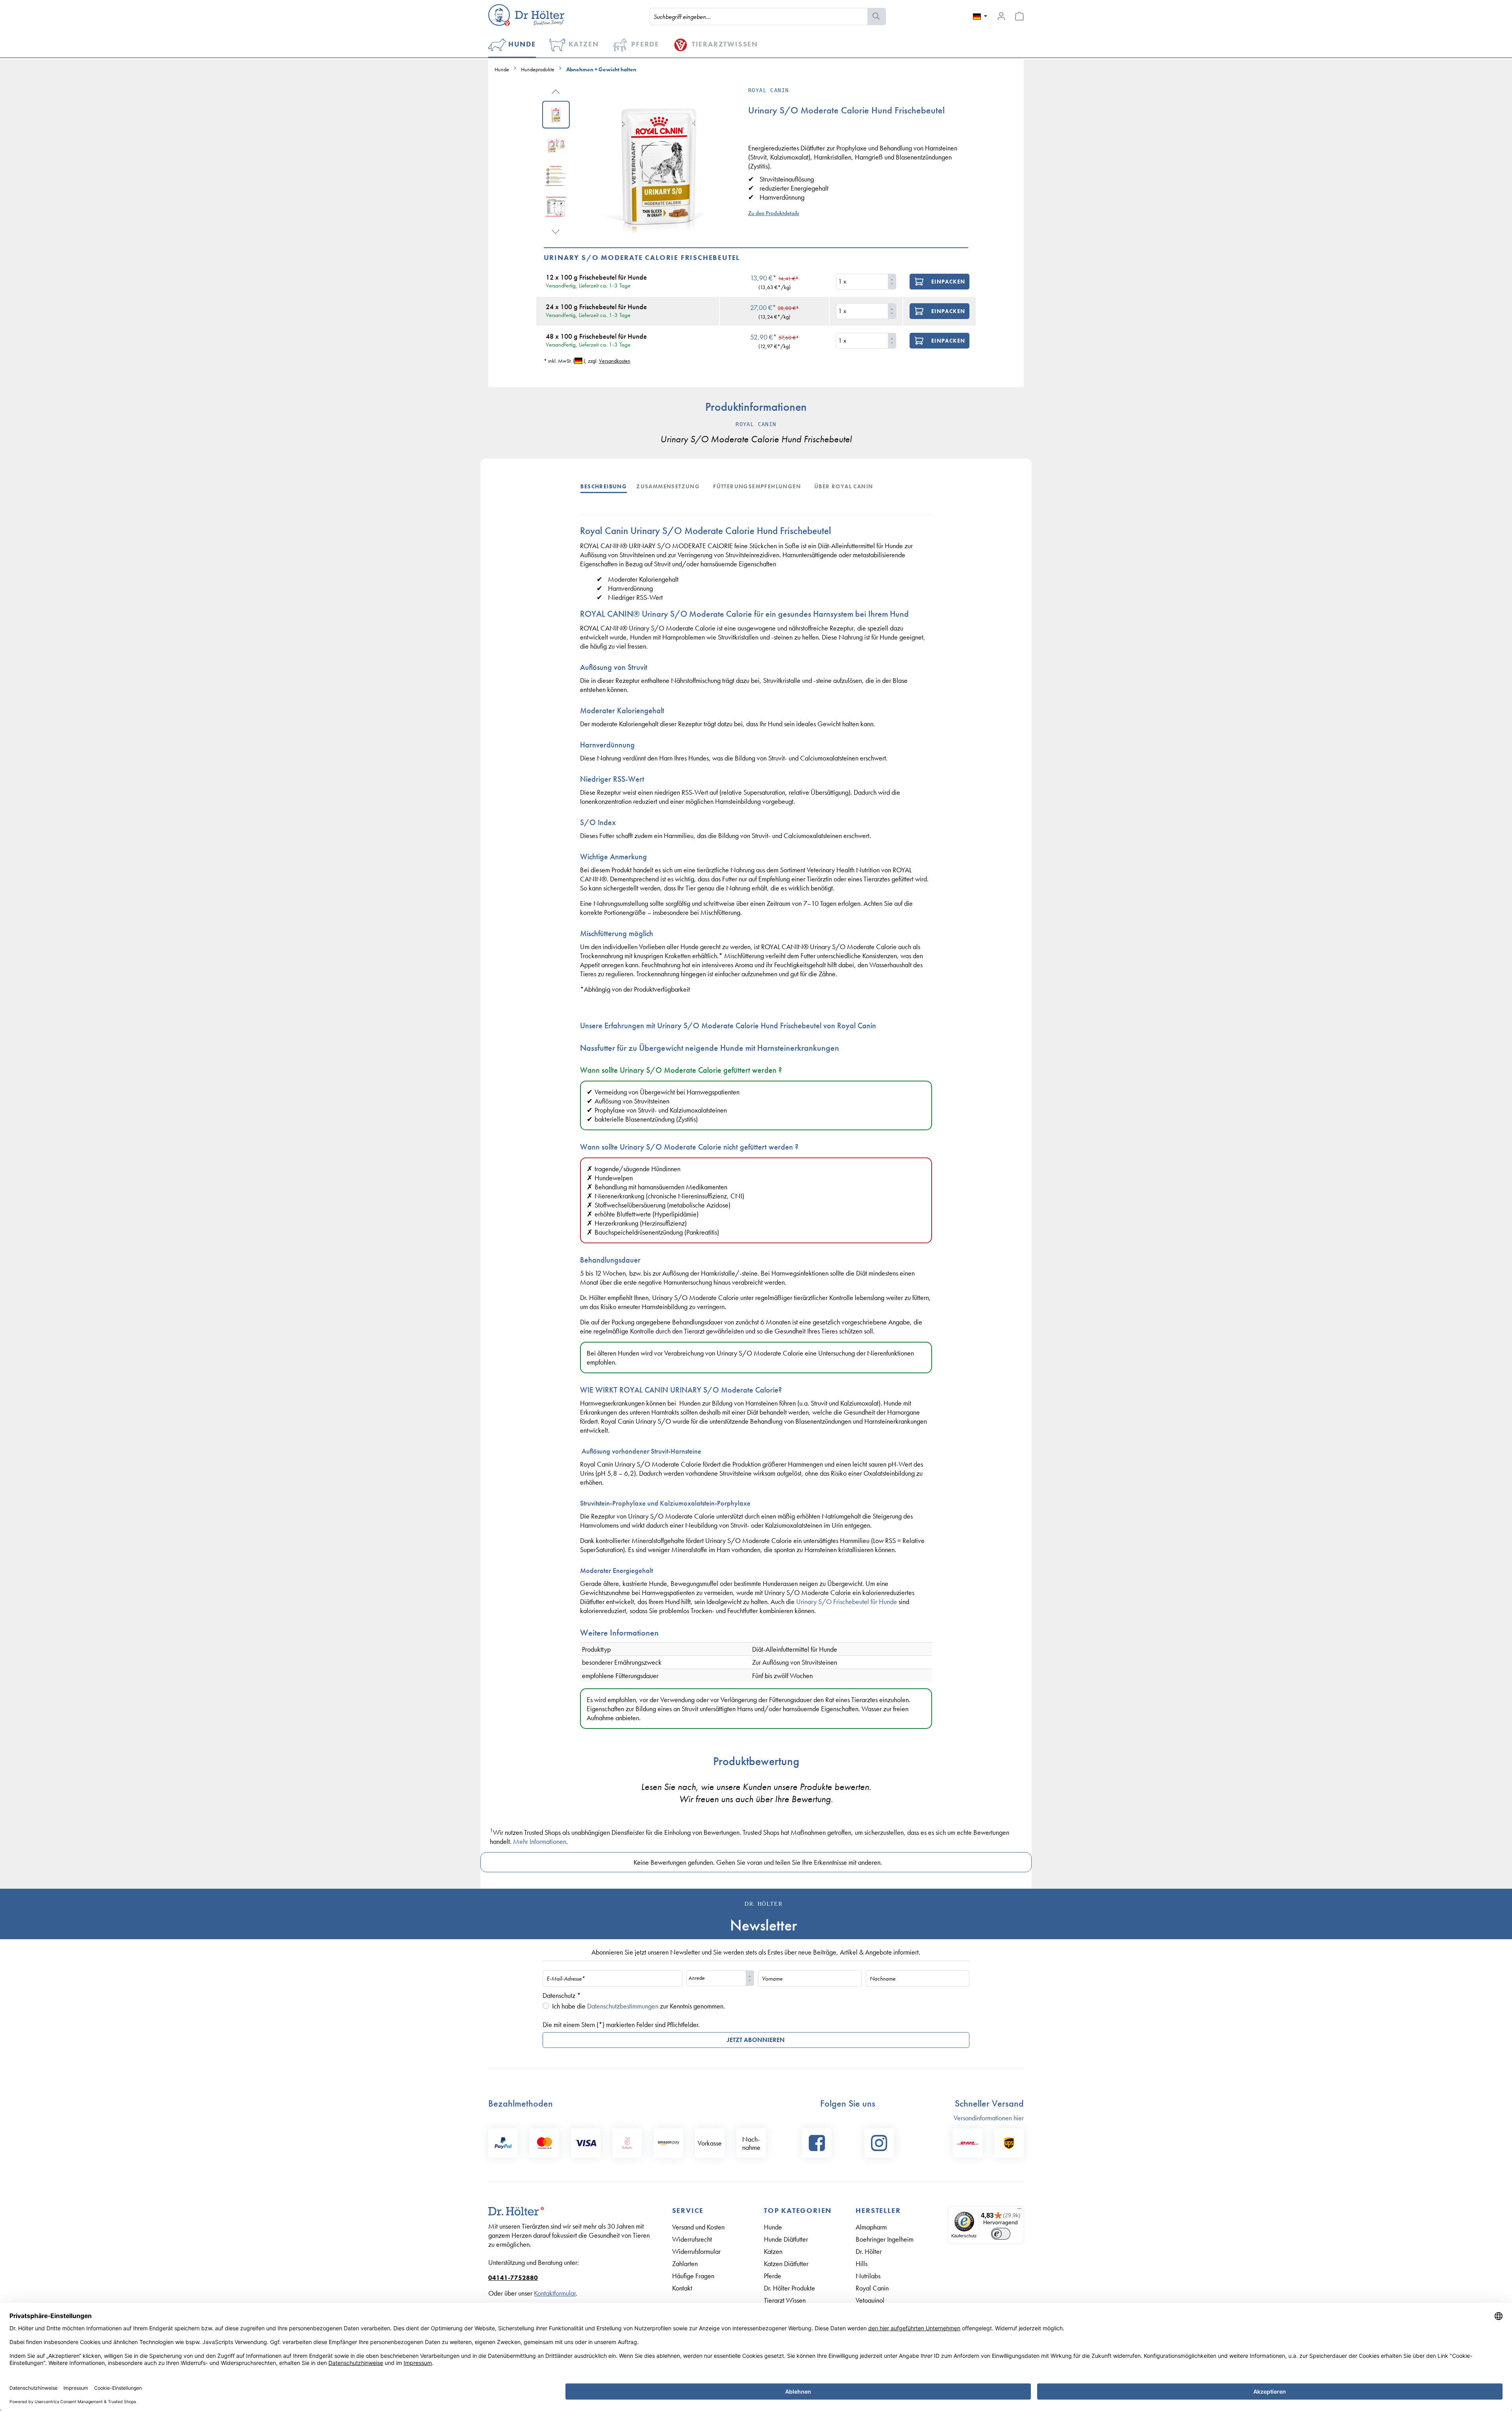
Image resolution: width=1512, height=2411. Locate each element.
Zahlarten (685, 2264)
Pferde (773, 2276)
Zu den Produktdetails (774, 213)
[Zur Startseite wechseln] (526, 15)
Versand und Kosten (698, 2227)
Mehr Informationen (540, 1841)
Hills (862, 2264)
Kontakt (682, 2288)
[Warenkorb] (1019, 16)
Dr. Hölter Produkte (789, 2288)
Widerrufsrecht (692, 2239)
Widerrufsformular (696, 2251)
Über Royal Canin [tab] (844, 486)
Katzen (773, 2251)
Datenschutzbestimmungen (623, 2006)
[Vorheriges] (556, 91)
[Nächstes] (556, 231)
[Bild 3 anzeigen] (556, 176)
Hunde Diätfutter (786, 2239)
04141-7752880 (513, 2278)
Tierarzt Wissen (785, 2300)
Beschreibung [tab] (604, 486)
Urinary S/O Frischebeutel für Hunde (847, 1601)
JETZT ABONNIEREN (756, 2040)
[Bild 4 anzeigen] (556, 207)
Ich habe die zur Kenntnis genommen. (638, 2006)
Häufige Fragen (693, 2276)
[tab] (608, 486)
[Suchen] (877, 17)
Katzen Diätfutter (786, 2264)
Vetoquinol (870, 2300)
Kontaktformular (555, 2293)
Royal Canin (872, 2288)
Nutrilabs (868, 2276)
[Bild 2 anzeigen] (556, 145)
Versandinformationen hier (989, 2118)
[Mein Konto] (1001, 16)
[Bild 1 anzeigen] (556, 115)
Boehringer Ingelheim (885, 2239)
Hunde (773, 2227)
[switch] (1001, 2234)
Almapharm (871, 2227)
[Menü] (1019, 2211)
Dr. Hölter (869, 2251)
